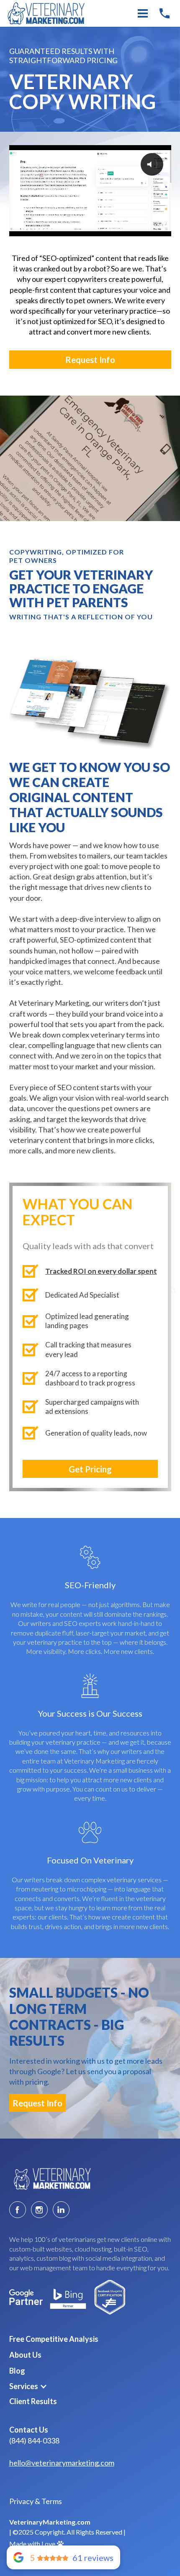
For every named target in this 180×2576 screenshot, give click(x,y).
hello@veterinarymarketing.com (62, 2463)
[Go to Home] (51, 2179)
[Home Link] (49, 14)
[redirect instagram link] (39, 2210)
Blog (17, 2371)
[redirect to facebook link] (18, 2210)
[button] (28, 2386)
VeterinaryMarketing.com (50, 2522)
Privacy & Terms (36, 2501)
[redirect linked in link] (61, 2210)
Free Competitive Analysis (54, 2339)
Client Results (33, 2401)
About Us (25, 2355)
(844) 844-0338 (34, 2441)
